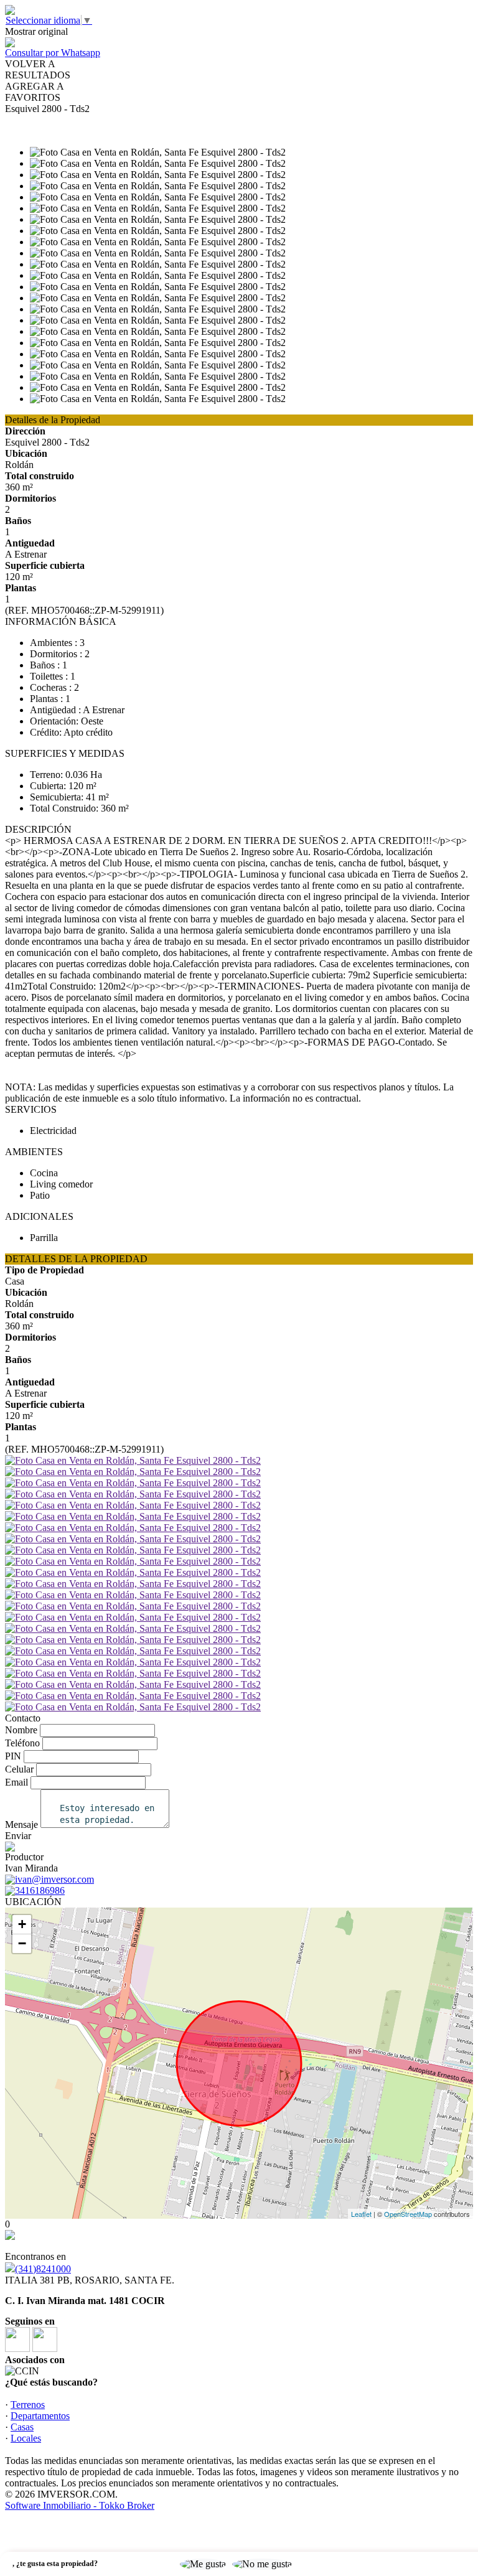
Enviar (18, 1836)
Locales (26, 2438)
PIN (13, 1756)
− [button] (22, 1943)
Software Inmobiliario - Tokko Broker (80, 2505)
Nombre (21, 1730)
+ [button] (22, 1924)
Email (16, 1782)
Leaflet (361, 2214)
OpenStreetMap (408, 2214)
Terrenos (28, 2405)
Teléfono (22, 1743)
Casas (22, 2427)
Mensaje (21, 1824)
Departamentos (40, 2416)
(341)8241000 (43, 2269)
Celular (19, 1769)
